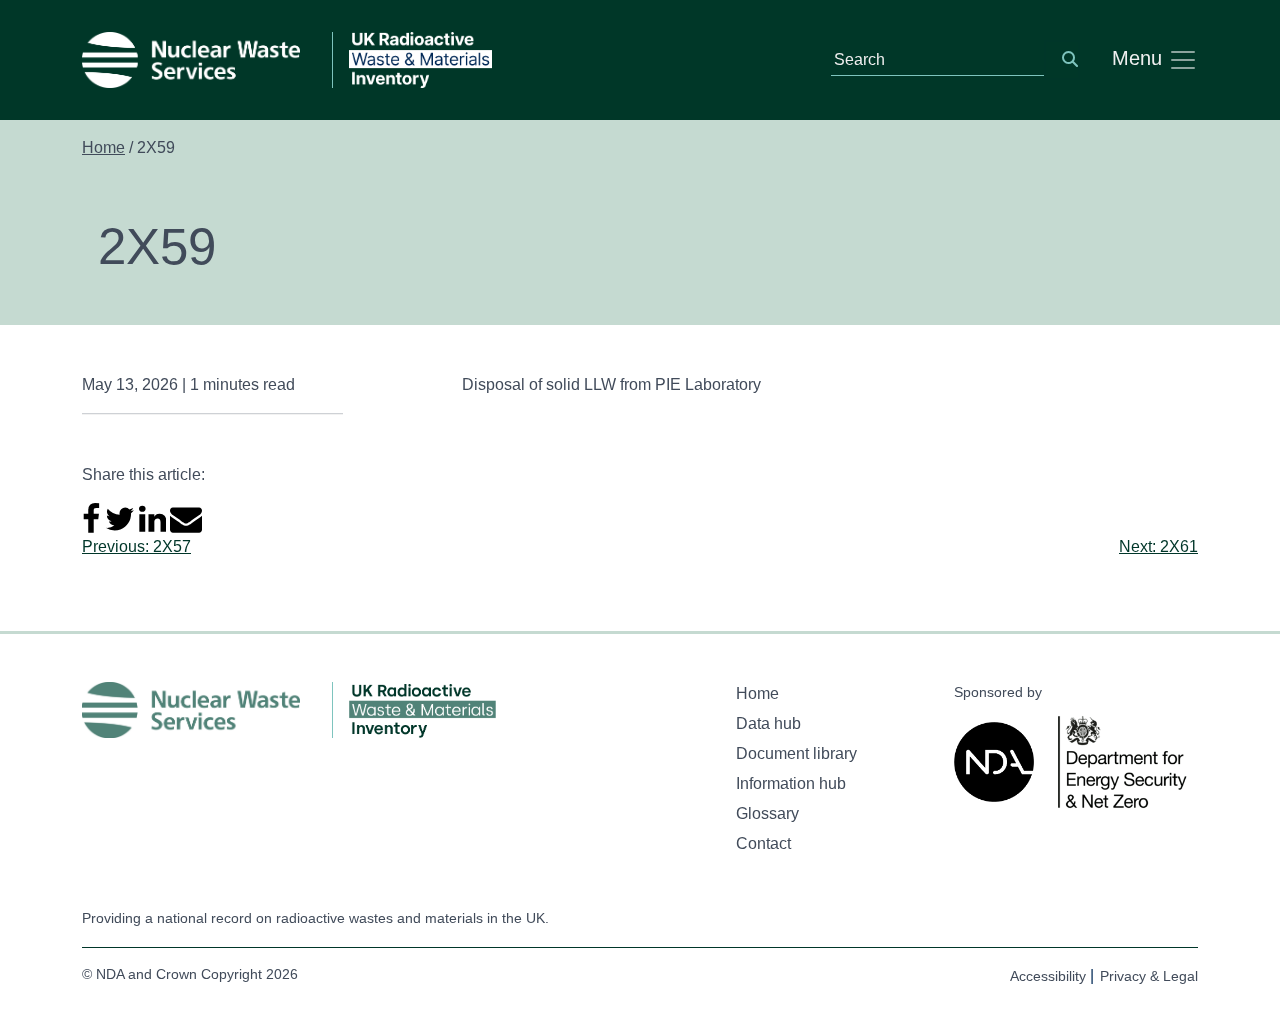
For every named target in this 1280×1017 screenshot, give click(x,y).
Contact (763, 843)
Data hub (768, 723)
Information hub (791, 783)
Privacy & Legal (1149, 976)
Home (103, 147)
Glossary (767, 813)
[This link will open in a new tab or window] (998, 762)
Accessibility (1048, 976)
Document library (796, 753)
